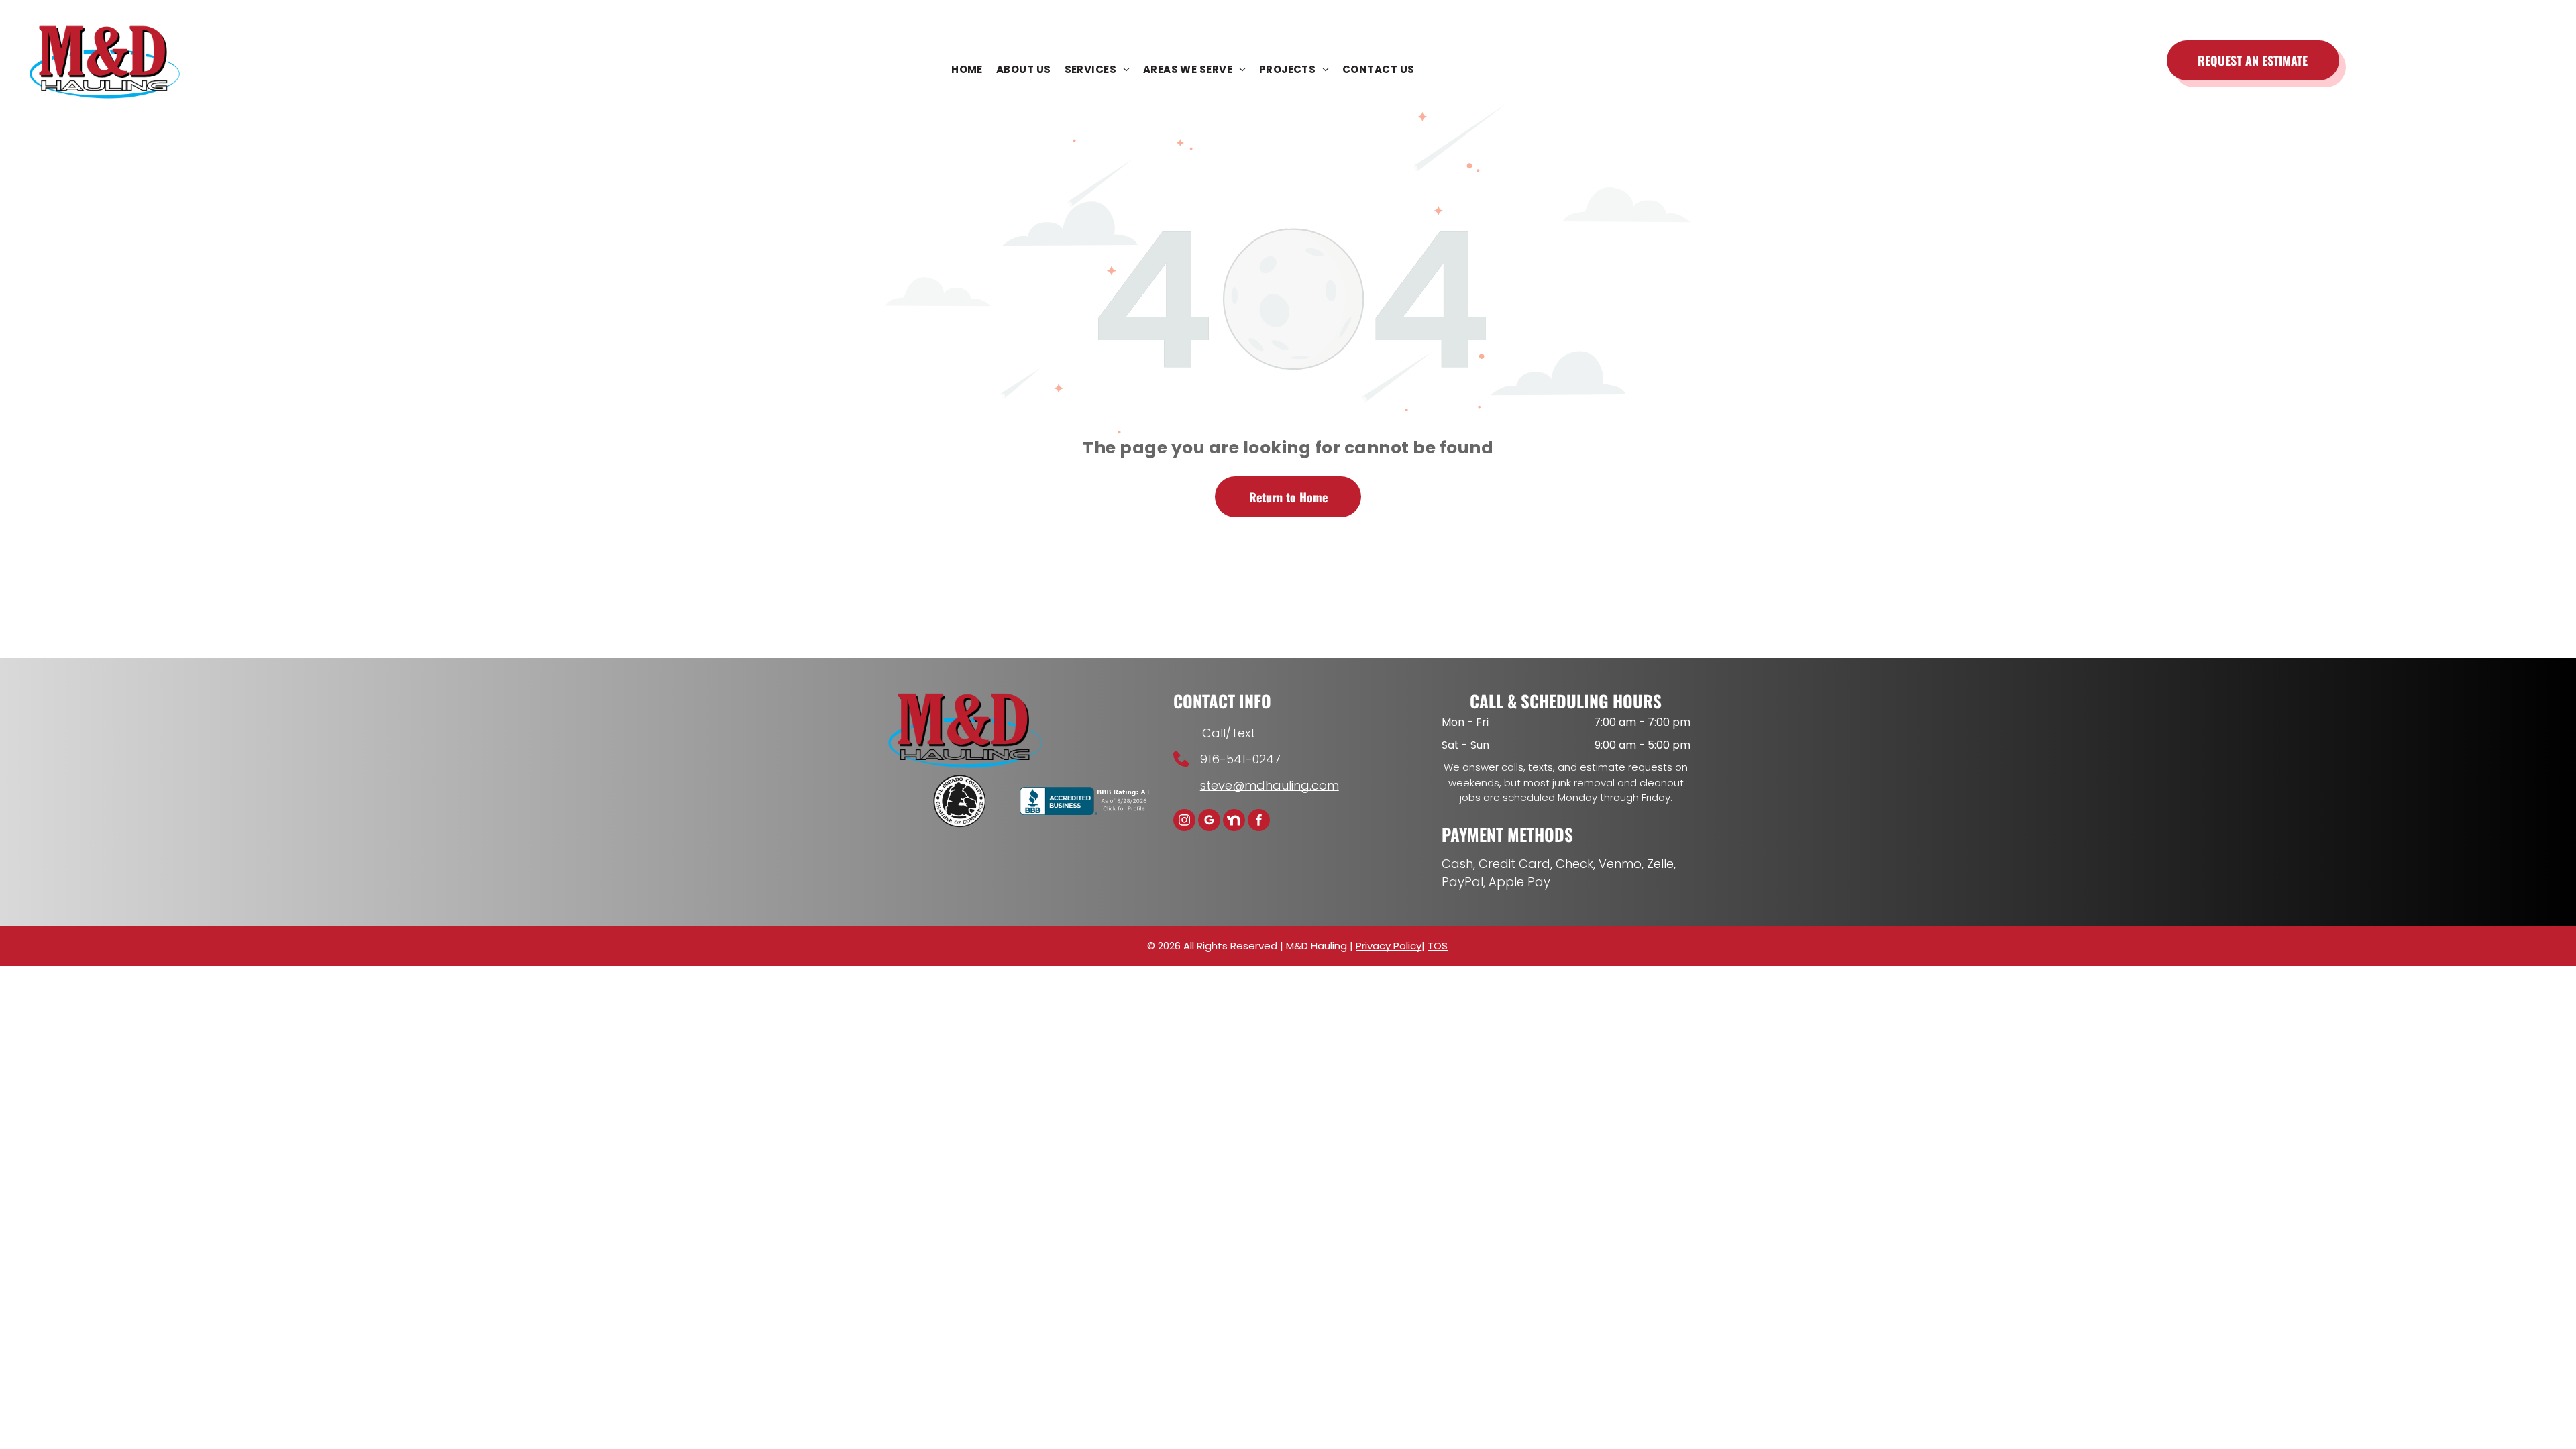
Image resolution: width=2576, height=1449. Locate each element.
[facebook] (1259, 822)
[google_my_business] (1209, 822)
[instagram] (1184, 822)
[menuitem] (967, 70)
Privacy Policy (1389, 946)
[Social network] (1234, 822)
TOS (1438, 946)
